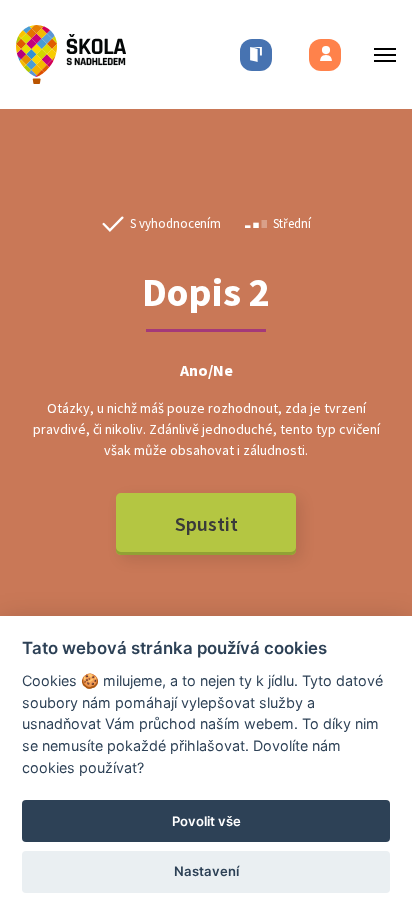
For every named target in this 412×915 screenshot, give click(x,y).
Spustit (206, 523)
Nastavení (206, 871)
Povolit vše (206, 821)
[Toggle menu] (379, 54)
